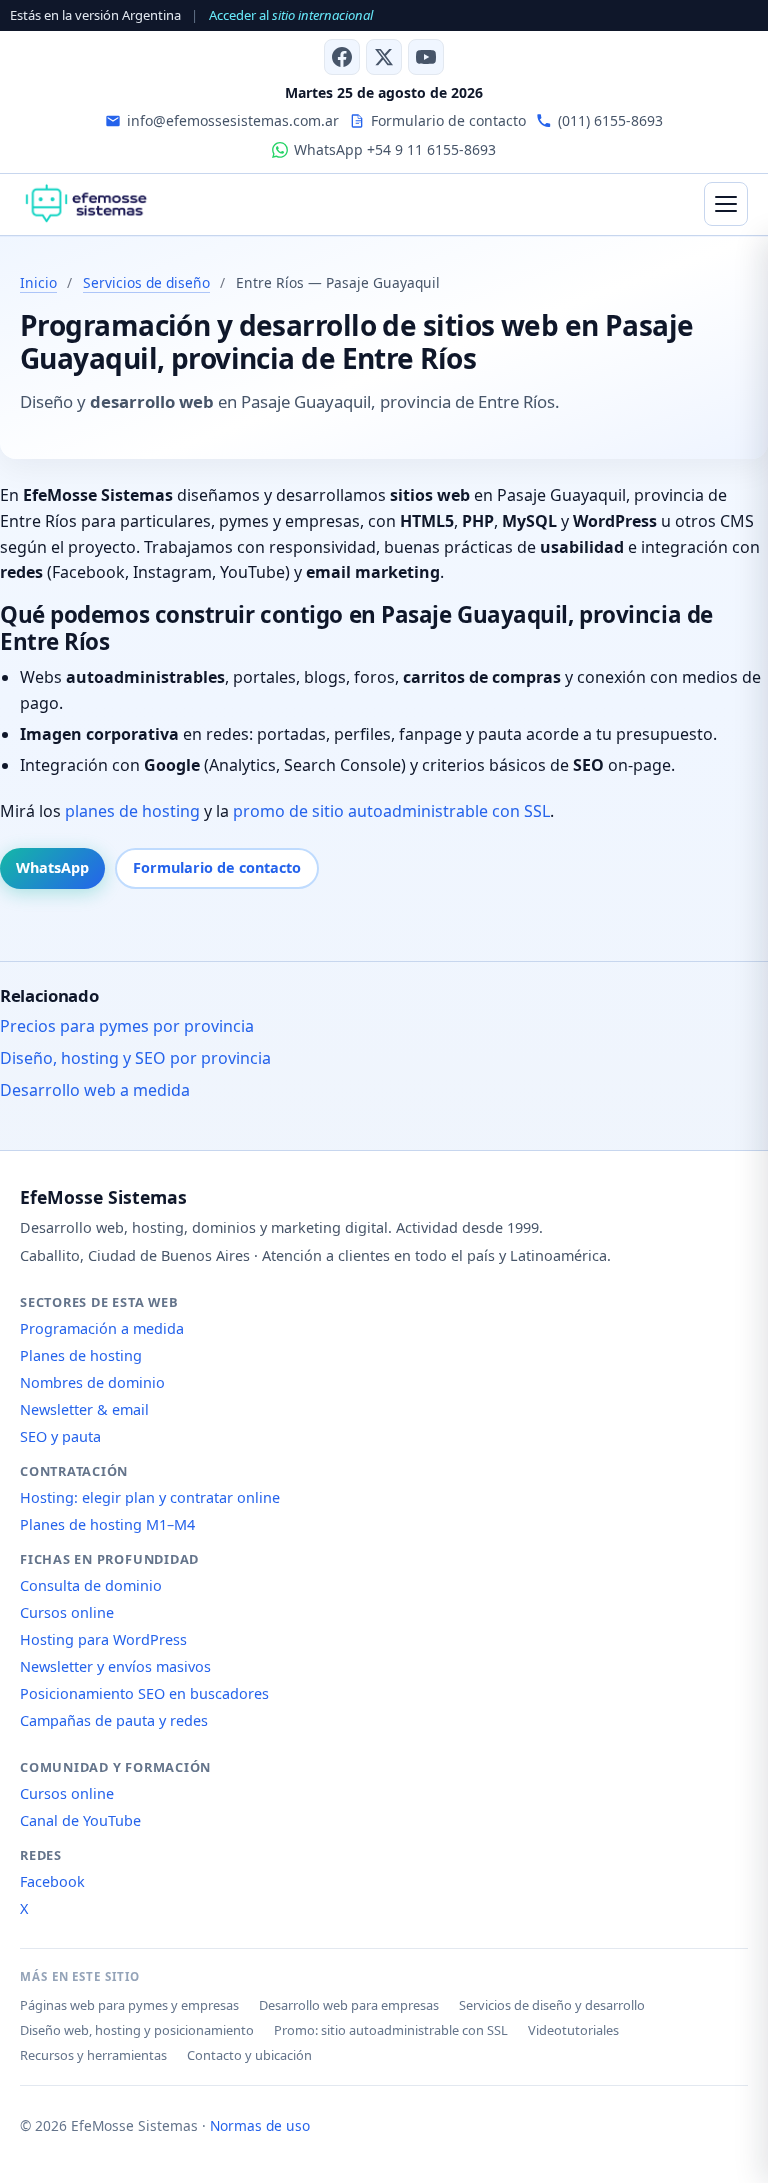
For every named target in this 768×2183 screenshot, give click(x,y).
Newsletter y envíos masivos (115, 1666)
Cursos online (67, 1612)
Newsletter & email (84, 1409)
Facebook (52, 1881)
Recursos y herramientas (93, 2055)
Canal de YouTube (80, 1820)
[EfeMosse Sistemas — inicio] (85, 204)
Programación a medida (102, 1328)
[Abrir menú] (726, 204)
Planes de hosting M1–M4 (107, 1524)
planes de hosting (132, 811)
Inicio (38, 282)
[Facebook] (342, 57)
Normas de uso (260, 2125)
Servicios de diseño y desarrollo (552, 2005)
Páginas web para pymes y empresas (129, 2005)
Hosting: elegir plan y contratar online (150, 1497)
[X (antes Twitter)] (384, 57)
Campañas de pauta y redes (114, 1720)
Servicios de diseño (146, 282)
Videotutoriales (573, 2030)
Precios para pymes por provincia (127, 1026)
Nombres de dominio (92, 1382)
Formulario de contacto (217, 867)
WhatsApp (52, 867)
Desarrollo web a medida (95, 1090)
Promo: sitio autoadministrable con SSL (391, 2030)
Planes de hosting (81, 1355)
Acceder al (291, 15)
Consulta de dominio (91, 1585)
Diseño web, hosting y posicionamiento (137, 2030)
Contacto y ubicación (249, 2055)
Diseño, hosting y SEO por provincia (135, 1058)
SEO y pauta (60, 1436)
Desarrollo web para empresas (349, 2005)
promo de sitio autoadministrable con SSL (391, 811)
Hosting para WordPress (103, 1639)
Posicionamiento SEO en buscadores (144, 1693)
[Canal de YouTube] (426, 57)
